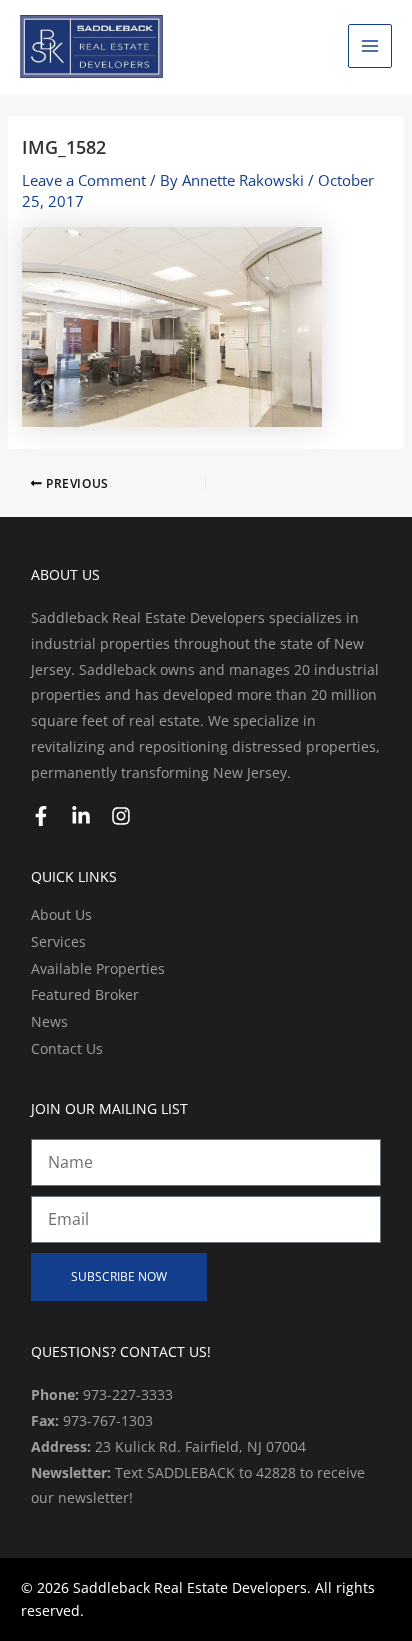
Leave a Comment (84, 180)
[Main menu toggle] (370, 46)
